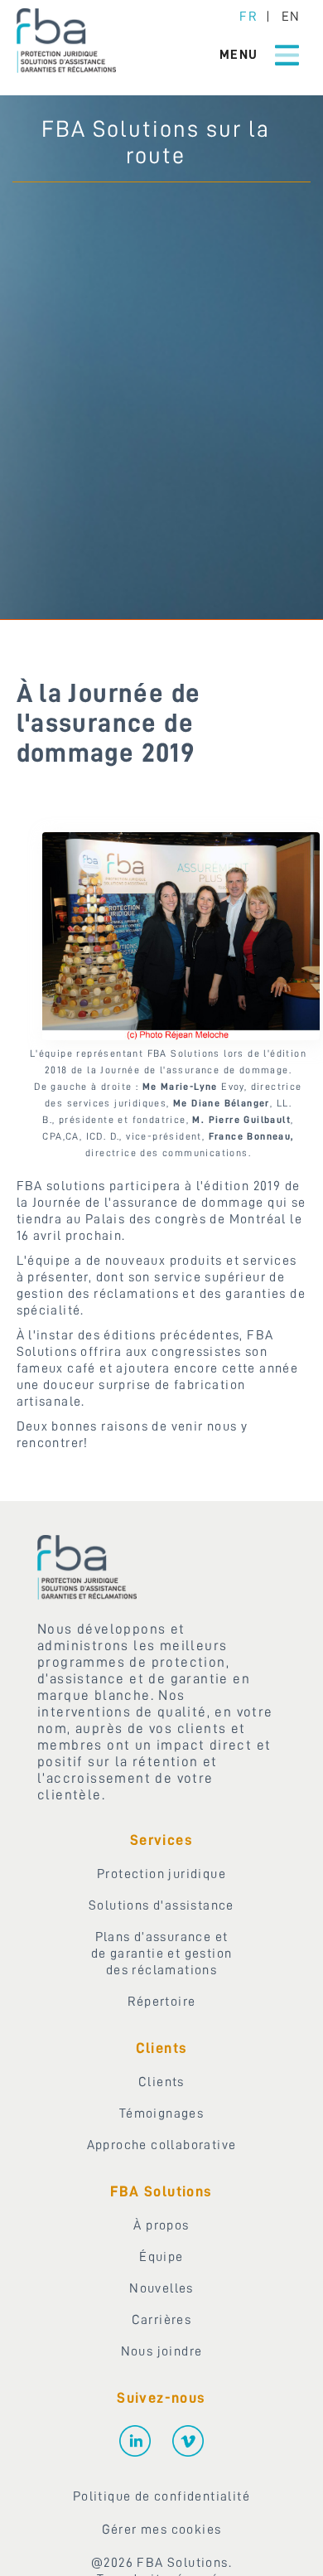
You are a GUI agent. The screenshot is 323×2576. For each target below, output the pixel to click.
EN (290, 17)
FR (248, 17)
